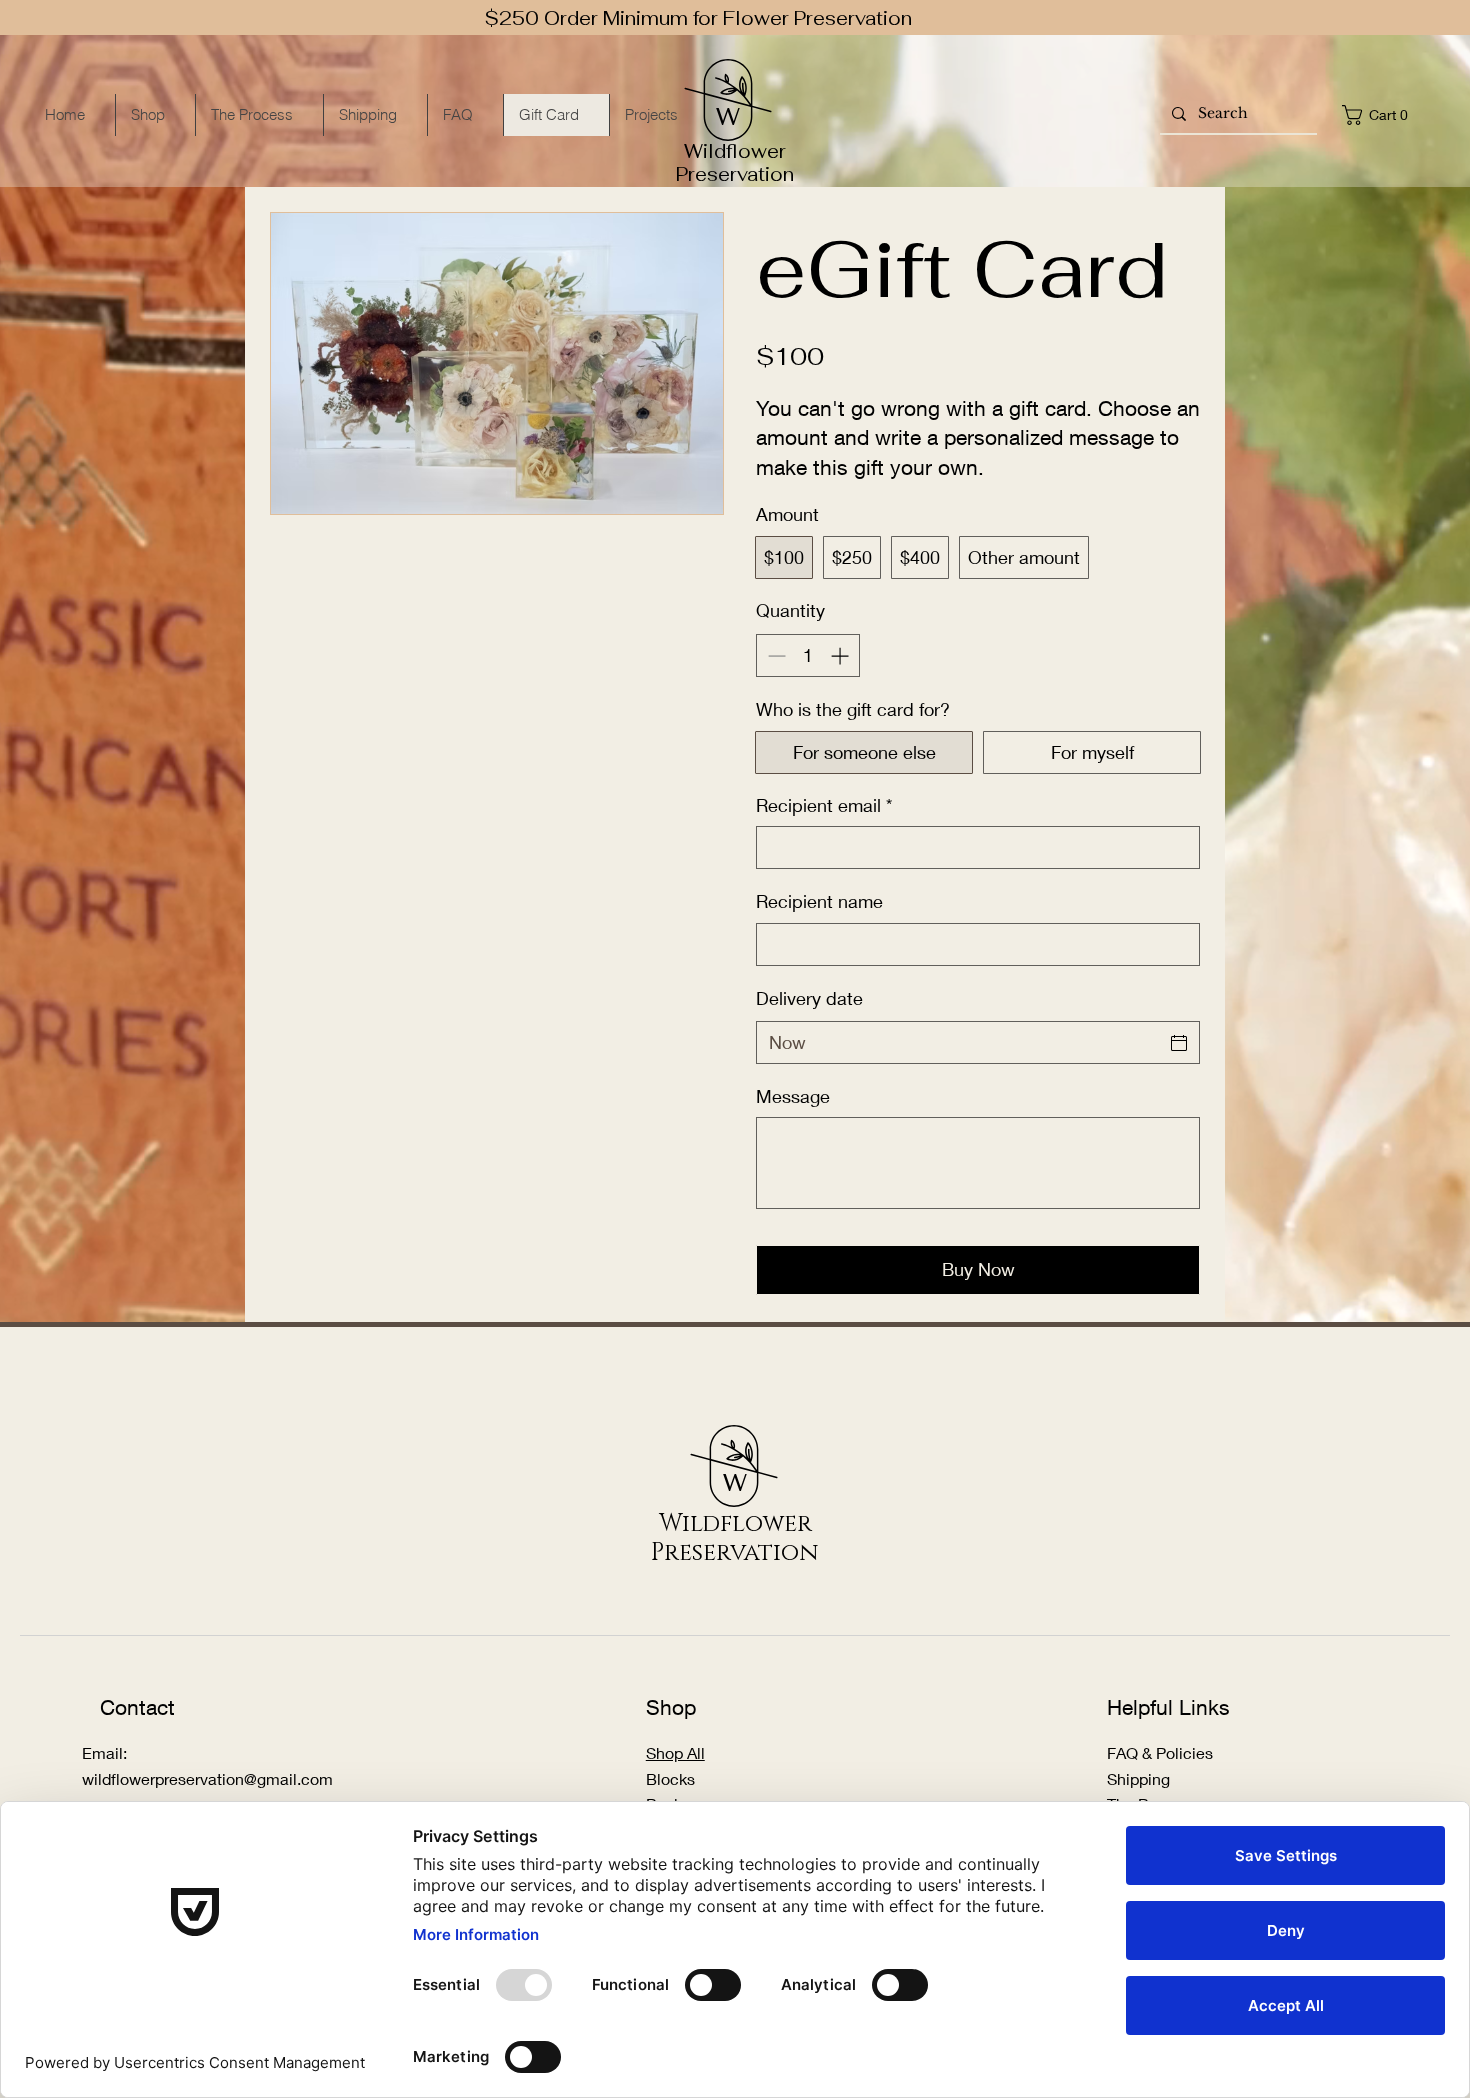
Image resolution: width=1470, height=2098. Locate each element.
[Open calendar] (1179, 1043)
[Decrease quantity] (774, 655)
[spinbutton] (808, 655)
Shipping (1140, 1778)
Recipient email (824, 805)
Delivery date (809, 998)
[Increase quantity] (841, 655)
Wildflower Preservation (735, 163)
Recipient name (819, 901)
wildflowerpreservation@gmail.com (207, 1778)
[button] (1380, 115)
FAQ (1122, 1752)
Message (793, 1096)
